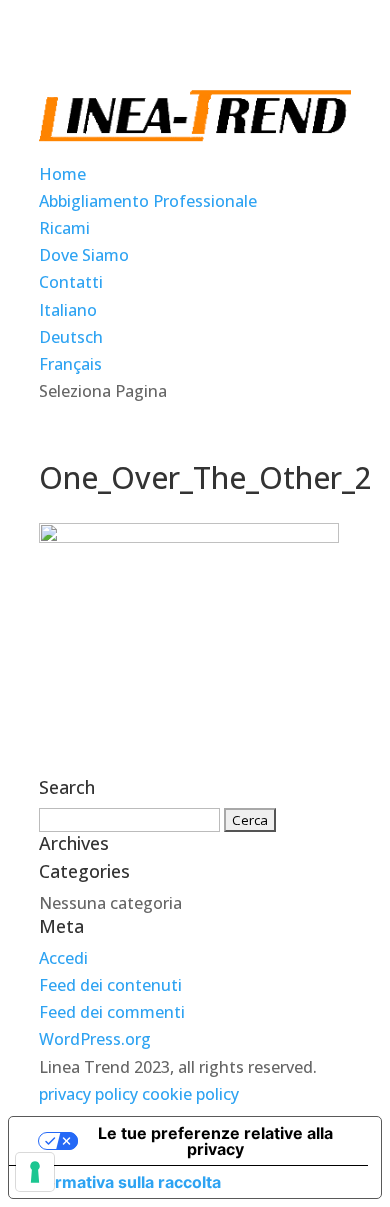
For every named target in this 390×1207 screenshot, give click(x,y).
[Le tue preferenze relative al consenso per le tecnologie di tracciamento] (35, 1172)
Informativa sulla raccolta (123, 1182)
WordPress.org (95, 1039)
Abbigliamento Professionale (148, 201)
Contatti (71, 282)
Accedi (63, 958)
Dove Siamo (84, 255)
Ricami (64, 228)
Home (62, 174)
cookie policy (190, 1094)
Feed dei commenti (112, 1012)
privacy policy (88, 1094)
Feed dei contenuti (110, 985)
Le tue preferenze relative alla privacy (215, 1141)
